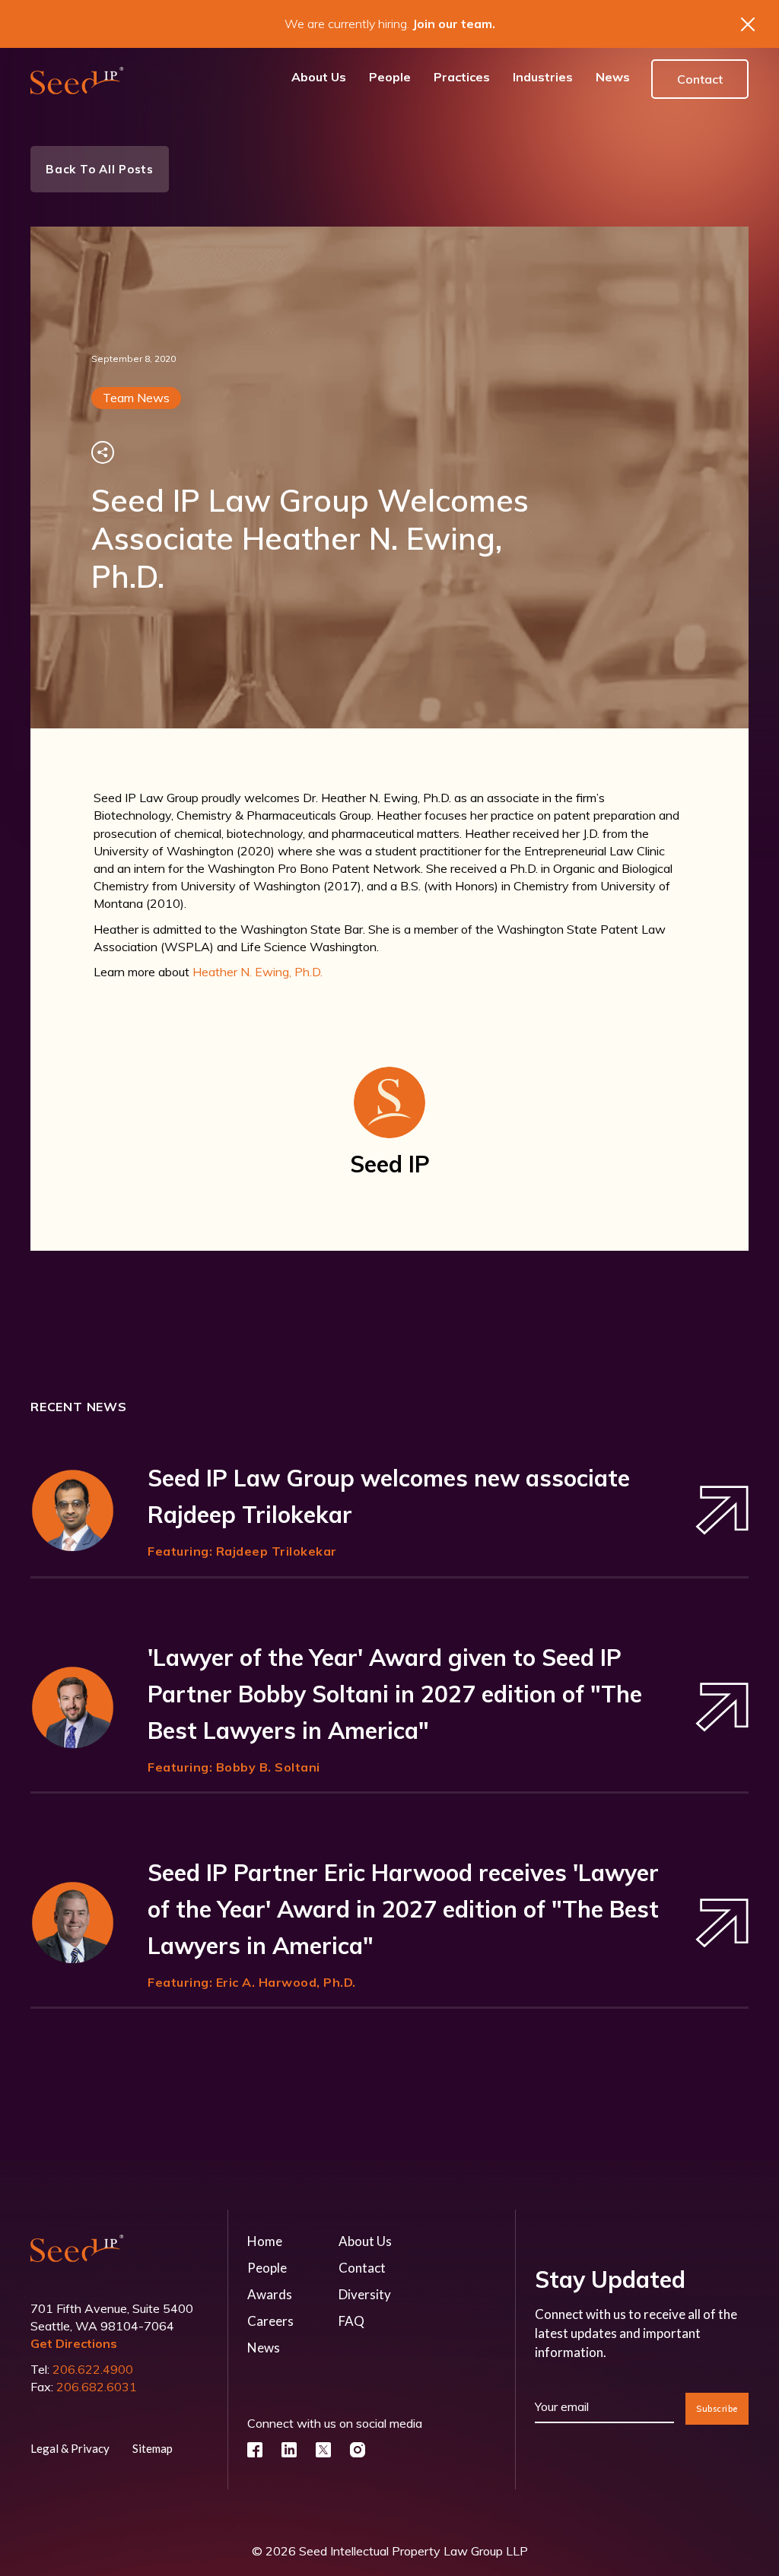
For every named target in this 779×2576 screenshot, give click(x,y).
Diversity (365, 2294)
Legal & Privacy (70, 2448)
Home (265, 2241)
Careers (270, 2321)
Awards (270, 2294)
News (264, 2348)
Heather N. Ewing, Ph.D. (258, 972)
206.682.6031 (97, 2387)
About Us (365, 2241)
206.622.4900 (93, 2369)
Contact (700, 79)
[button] (462, 79)
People (267, 2268)
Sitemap (153, 2448)
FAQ (351, 2321)
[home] (77, 79)
